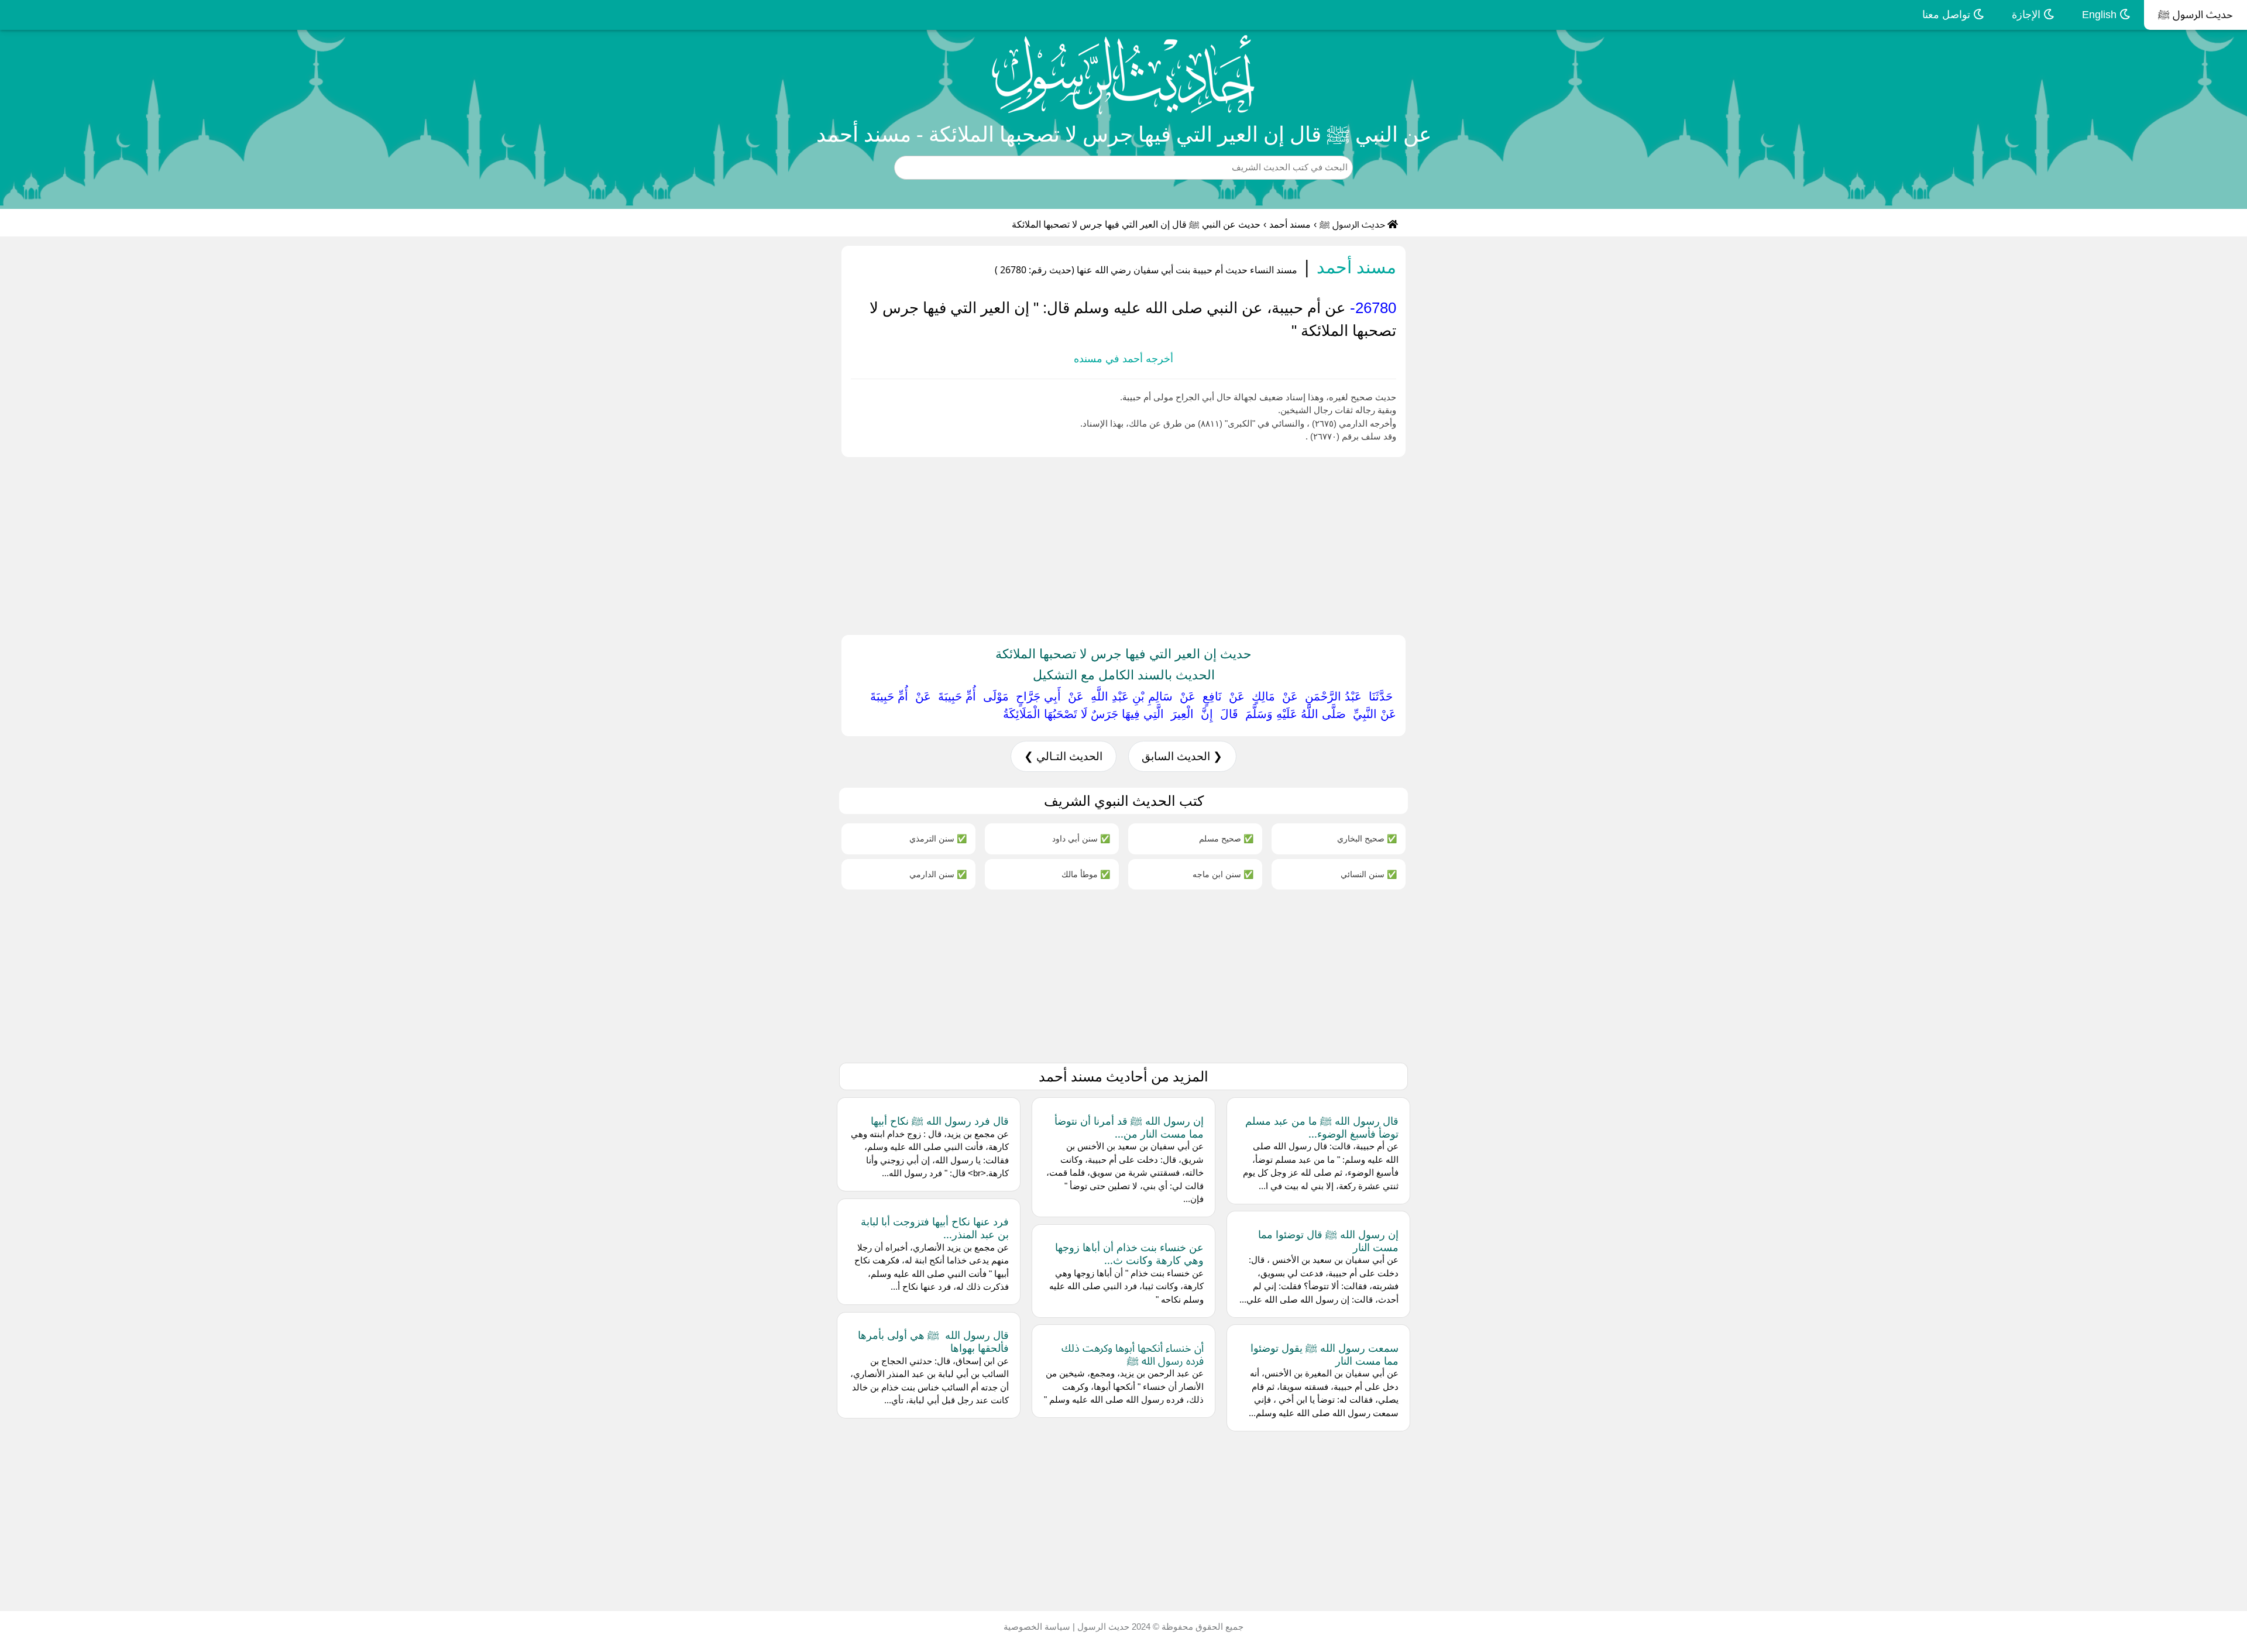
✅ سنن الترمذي (938, 838)
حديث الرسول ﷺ (2196, 15)
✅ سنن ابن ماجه (1223, 874)
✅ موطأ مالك (1086, 874)
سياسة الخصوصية (1037, 1627)
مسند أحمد (1290, 224)
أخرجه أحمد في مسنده (1123, 359)
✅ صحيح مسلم (1226, 838)
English (2101, 15)
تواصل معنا (1948, 15)
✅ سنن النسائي (1369, 874)
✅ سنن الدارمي (938, 874)
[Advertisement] (1896, 544)
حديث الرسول (1102, 1627)
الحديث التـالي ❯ (1063, 756)
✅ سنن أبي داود (1081, 838)
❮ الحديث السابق (1182, 756)
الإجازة (2028, 15)
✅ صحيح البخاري (1367, 838)
